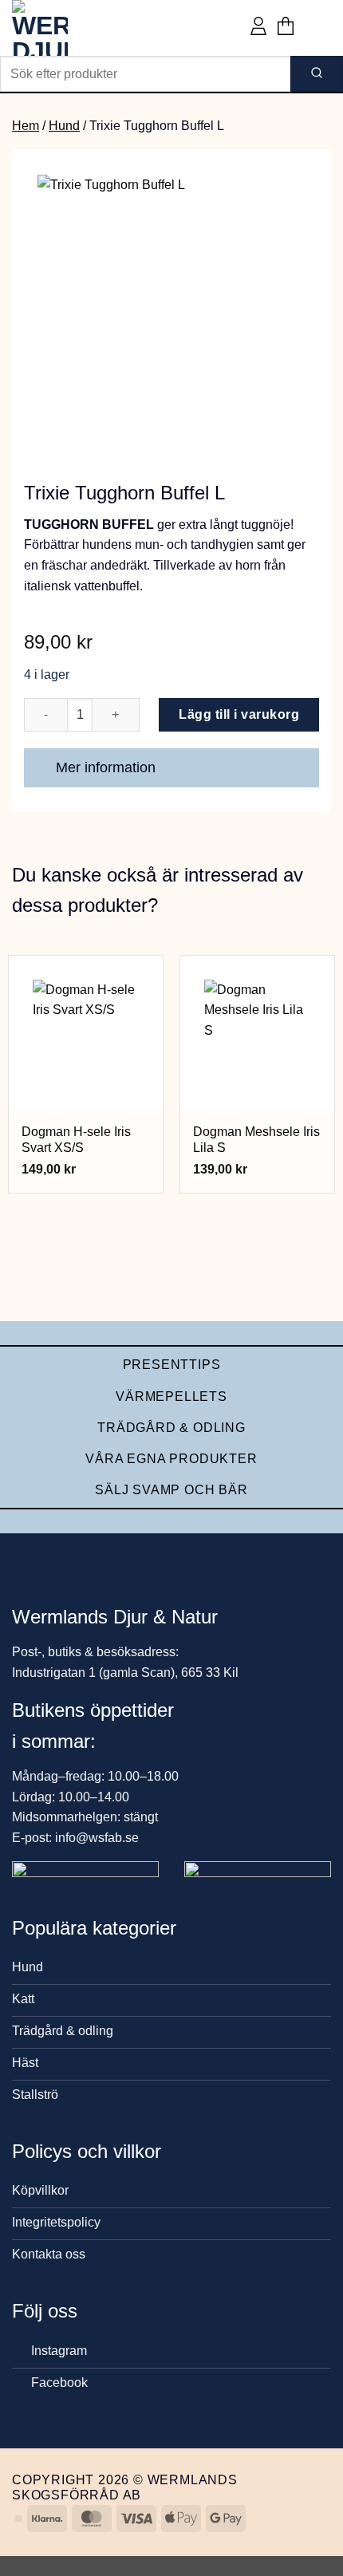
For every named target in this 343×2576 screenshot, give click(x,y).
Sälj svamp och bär (171, 1490)
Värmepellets (171, 1396)
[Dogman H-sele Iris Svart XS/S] (86, 1033)
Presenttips (172, 1365)
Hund (64, 126)
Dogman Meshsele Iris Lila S (256, 1140)
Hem (26, 126)
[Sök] (317, 74)
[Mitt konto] (258, 28)
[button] (286, 28)
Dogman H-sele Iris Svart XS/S (76, 1140)
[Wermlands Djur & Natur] (72, 28)
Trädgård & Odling (171, 1428)
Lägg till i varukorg (239, 714)
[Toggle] (300, 769)
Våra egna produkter (171, 1459)
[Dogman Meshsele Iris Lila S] (257, 1033)
